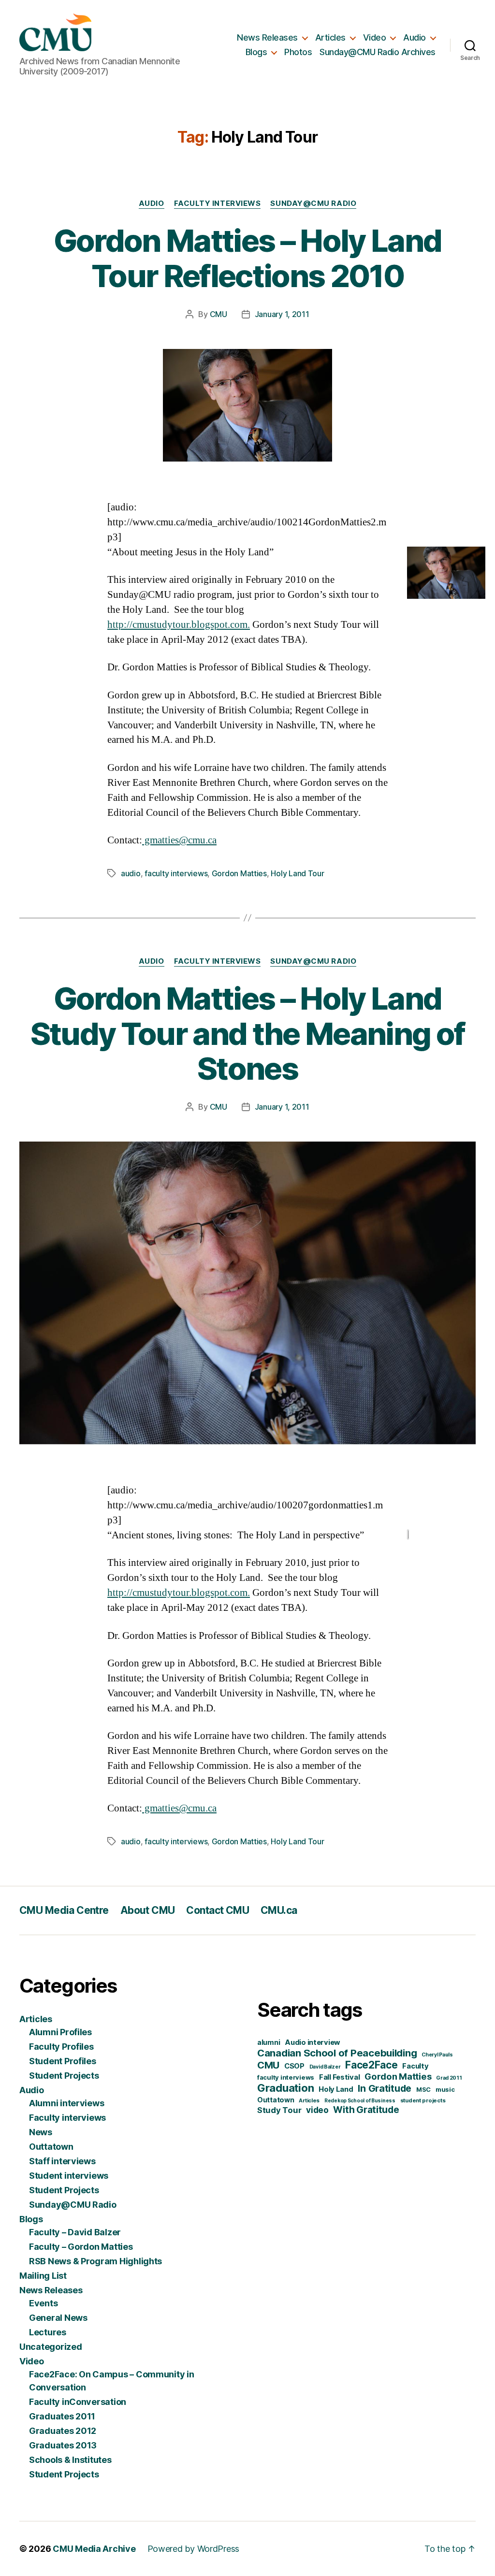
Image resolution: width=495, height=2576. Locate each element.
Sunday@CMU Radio (313, 203)
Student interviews (69, 2176)
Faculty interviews (218, 203)
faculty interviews (176, 873)
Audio (415, 37)
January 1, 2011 (282, 314)
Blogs (256, 52)
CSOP (294, 2066)
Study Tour (279, 2110)
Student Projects (64, 2076)
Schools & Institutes (70, 2460)
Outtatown (51, 2147)
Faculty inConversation (78, 2402)
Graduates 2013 (63, 2445)
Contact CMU (218, 1910)
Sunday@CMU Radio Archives (378, 52)
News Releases (267, 37)
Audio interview (313, 2042)
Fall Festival (340, 2077)
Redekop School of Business (360, 2100)
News (41, 2132)
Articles (330, 37)
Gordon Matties (239, 873)
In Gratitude (385, 2088)
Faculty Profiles (61, 2047)
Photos (298, 52)
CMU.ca (279, 1910)
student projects (423, 2100)
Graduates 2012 (63, 2431)
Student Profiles (63, 2061)
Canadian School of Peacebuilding (337, 2053)
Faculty (415, 2066)
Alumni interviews (66, 2103)
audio (131, 873)
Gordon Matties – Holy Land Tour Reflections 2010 (248, 258)
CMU (218, 314)
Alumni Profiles (60, 2032)
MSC (423, 2089)
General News (58, 2318)
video (317, 2110)
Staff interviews (62, 2161)
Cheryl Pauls (437, 2055)
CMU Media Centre (64, 1910)
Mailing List (43, 2276)
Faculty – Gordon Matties (81, 2247)
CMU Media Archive (94, 2549)
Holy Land (336, 2089)
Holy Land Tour (297, 873)
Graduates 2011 (62, 2416)
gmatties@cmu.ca (179, 840)
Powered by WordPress (194, 2549)
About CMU (148, 1910)
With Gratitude (366, 2110)
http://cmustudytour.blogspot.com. (179, 625)
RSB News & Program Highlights (95, 2261)
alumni (269, 2042)
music (445, 2089)
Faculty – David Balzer (75, 2232)
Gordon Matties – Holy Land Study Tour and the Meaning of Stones (248, 1034)
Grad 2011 (449, 2078)
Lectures (48, 2332)
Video (375, 37)
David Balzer (325, 2067)
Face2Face (371, 2065)
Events (43, 2303)
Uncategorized (51, 2347)
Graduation (285, 2088)
